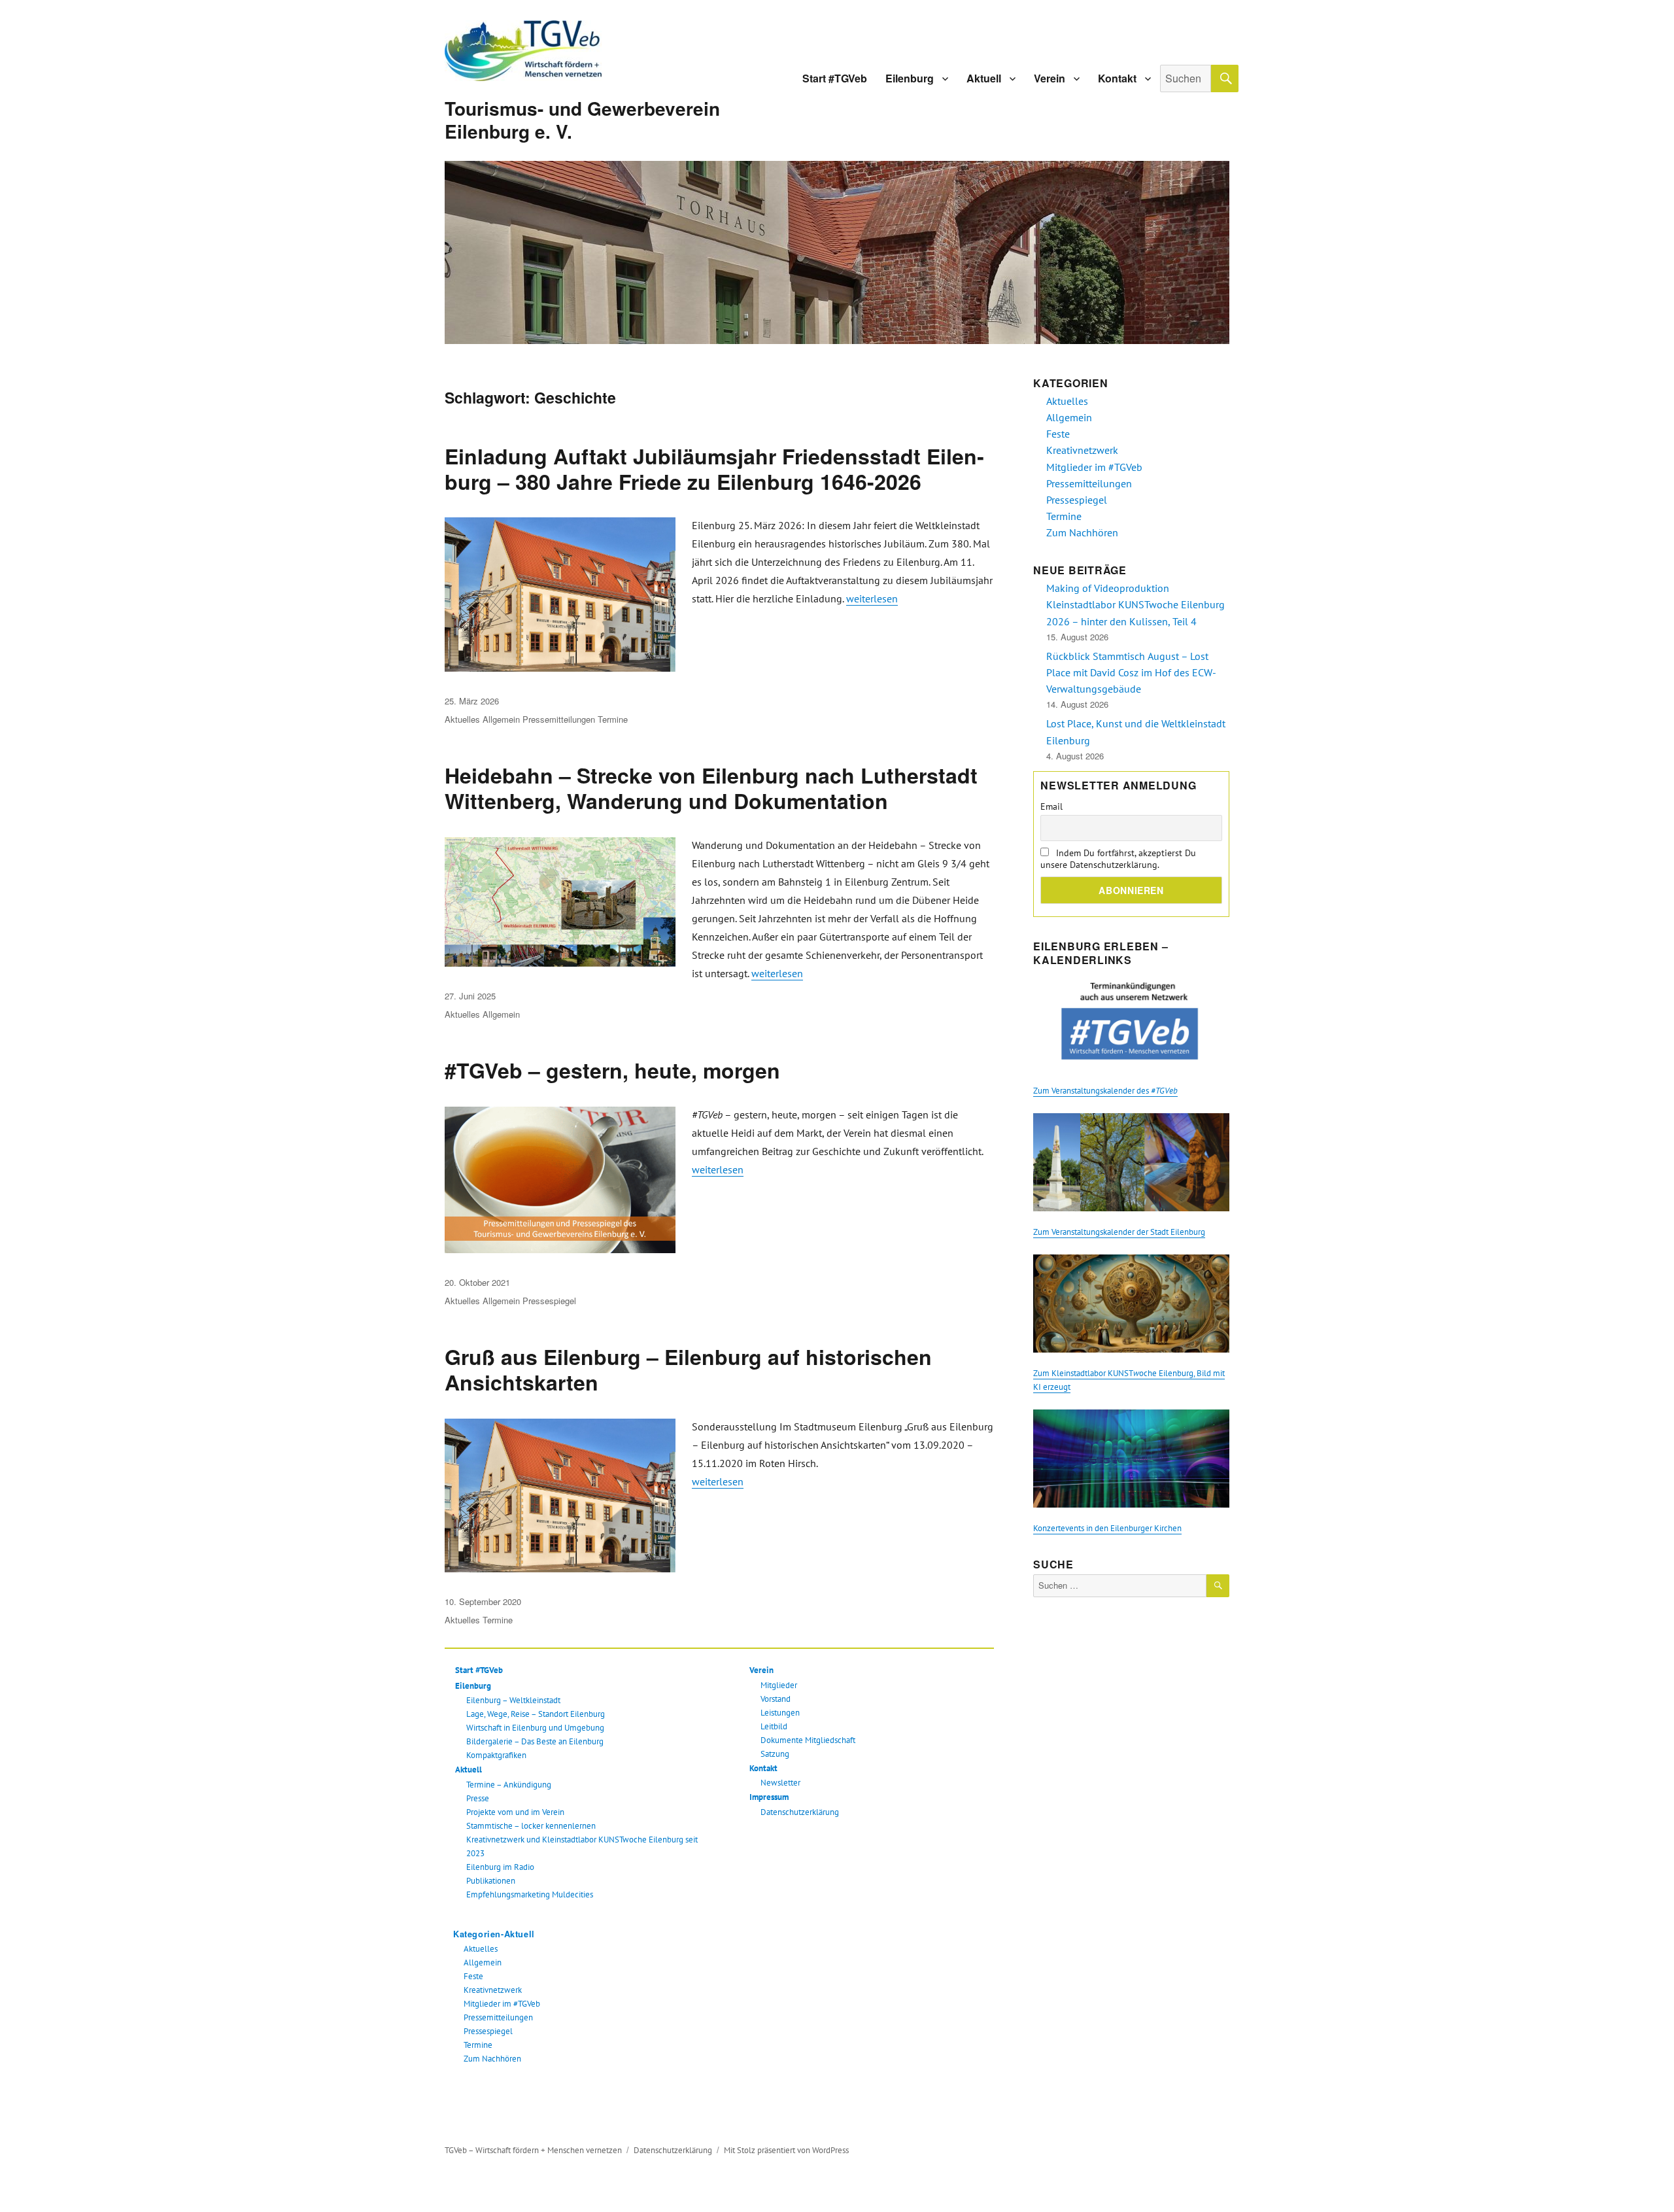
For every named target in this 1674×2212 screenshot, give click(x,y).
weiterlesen (872, 598)
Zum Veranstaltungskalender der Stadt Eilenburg (1119, 1232)
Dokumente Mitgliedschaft (808, 1740)
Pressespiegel (549, 1301)
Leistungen (780, 1713)
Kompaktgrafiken (496, 1755)
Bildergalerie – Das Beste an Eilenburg (535, 1741)
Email (1051, 806)
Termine (613, 719)
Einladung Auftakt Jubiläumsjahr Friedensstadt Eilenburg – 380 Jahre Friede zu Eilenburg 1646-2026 (714, 469)
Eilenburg (910, 78)
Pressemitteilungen (559, 719)
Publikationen (491, 1881)
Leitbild (774, 1726)
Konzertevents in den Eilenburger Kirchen (1107, 1528)
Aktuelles (462, 719)
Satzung (775, 1754)
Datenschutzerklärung (800, 1812)
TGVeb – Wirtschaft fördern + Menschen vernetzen (533, 2150)
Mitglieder (779, 1685)
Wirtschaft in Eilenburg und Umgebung (535, 1728)
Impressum (769, 1797)
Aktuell (984, 78)
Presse (478, 1798)
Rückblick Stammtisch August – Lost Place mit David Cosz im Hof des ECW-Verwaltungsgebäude (1131, 672)
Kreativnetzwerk (493, 1990)
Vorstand (776, 1699)
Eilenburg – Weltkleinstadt (513, 1700)
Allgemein (501, 719)
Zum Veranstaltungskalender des (1105, 1091)
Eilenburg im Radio (500, 1867)
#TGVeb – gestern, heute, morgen (612, 1070)
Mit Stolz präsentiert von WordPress (786, 2150)
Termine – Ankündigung (509, 1785)
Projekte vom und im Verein (515, 1812)
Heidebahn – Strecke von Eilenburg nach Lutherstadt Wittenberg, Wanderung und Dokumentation (711, 788)
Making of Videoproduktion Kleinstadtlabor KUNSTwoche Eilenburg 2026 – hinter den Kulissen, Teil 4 (1136, 604)
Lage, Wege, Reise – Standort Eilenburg (536, 1714)
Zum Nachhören (492, 2059)
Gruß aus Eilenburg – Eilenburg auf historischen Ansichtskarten (688, 1369)
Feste (473, 1976)
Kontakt (1117, 78)
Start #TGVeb (835, 78)
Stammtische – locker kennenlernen (531, 1826)
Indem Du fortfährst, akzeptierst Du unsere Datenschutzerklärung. (1118, 859)
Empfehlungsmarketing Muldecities (530, 1894)
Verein (1050, 78)
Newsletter (780, 1783)
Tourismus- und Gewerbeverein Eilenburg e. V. (582, 120)
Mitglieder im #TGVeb (502, 2004)
